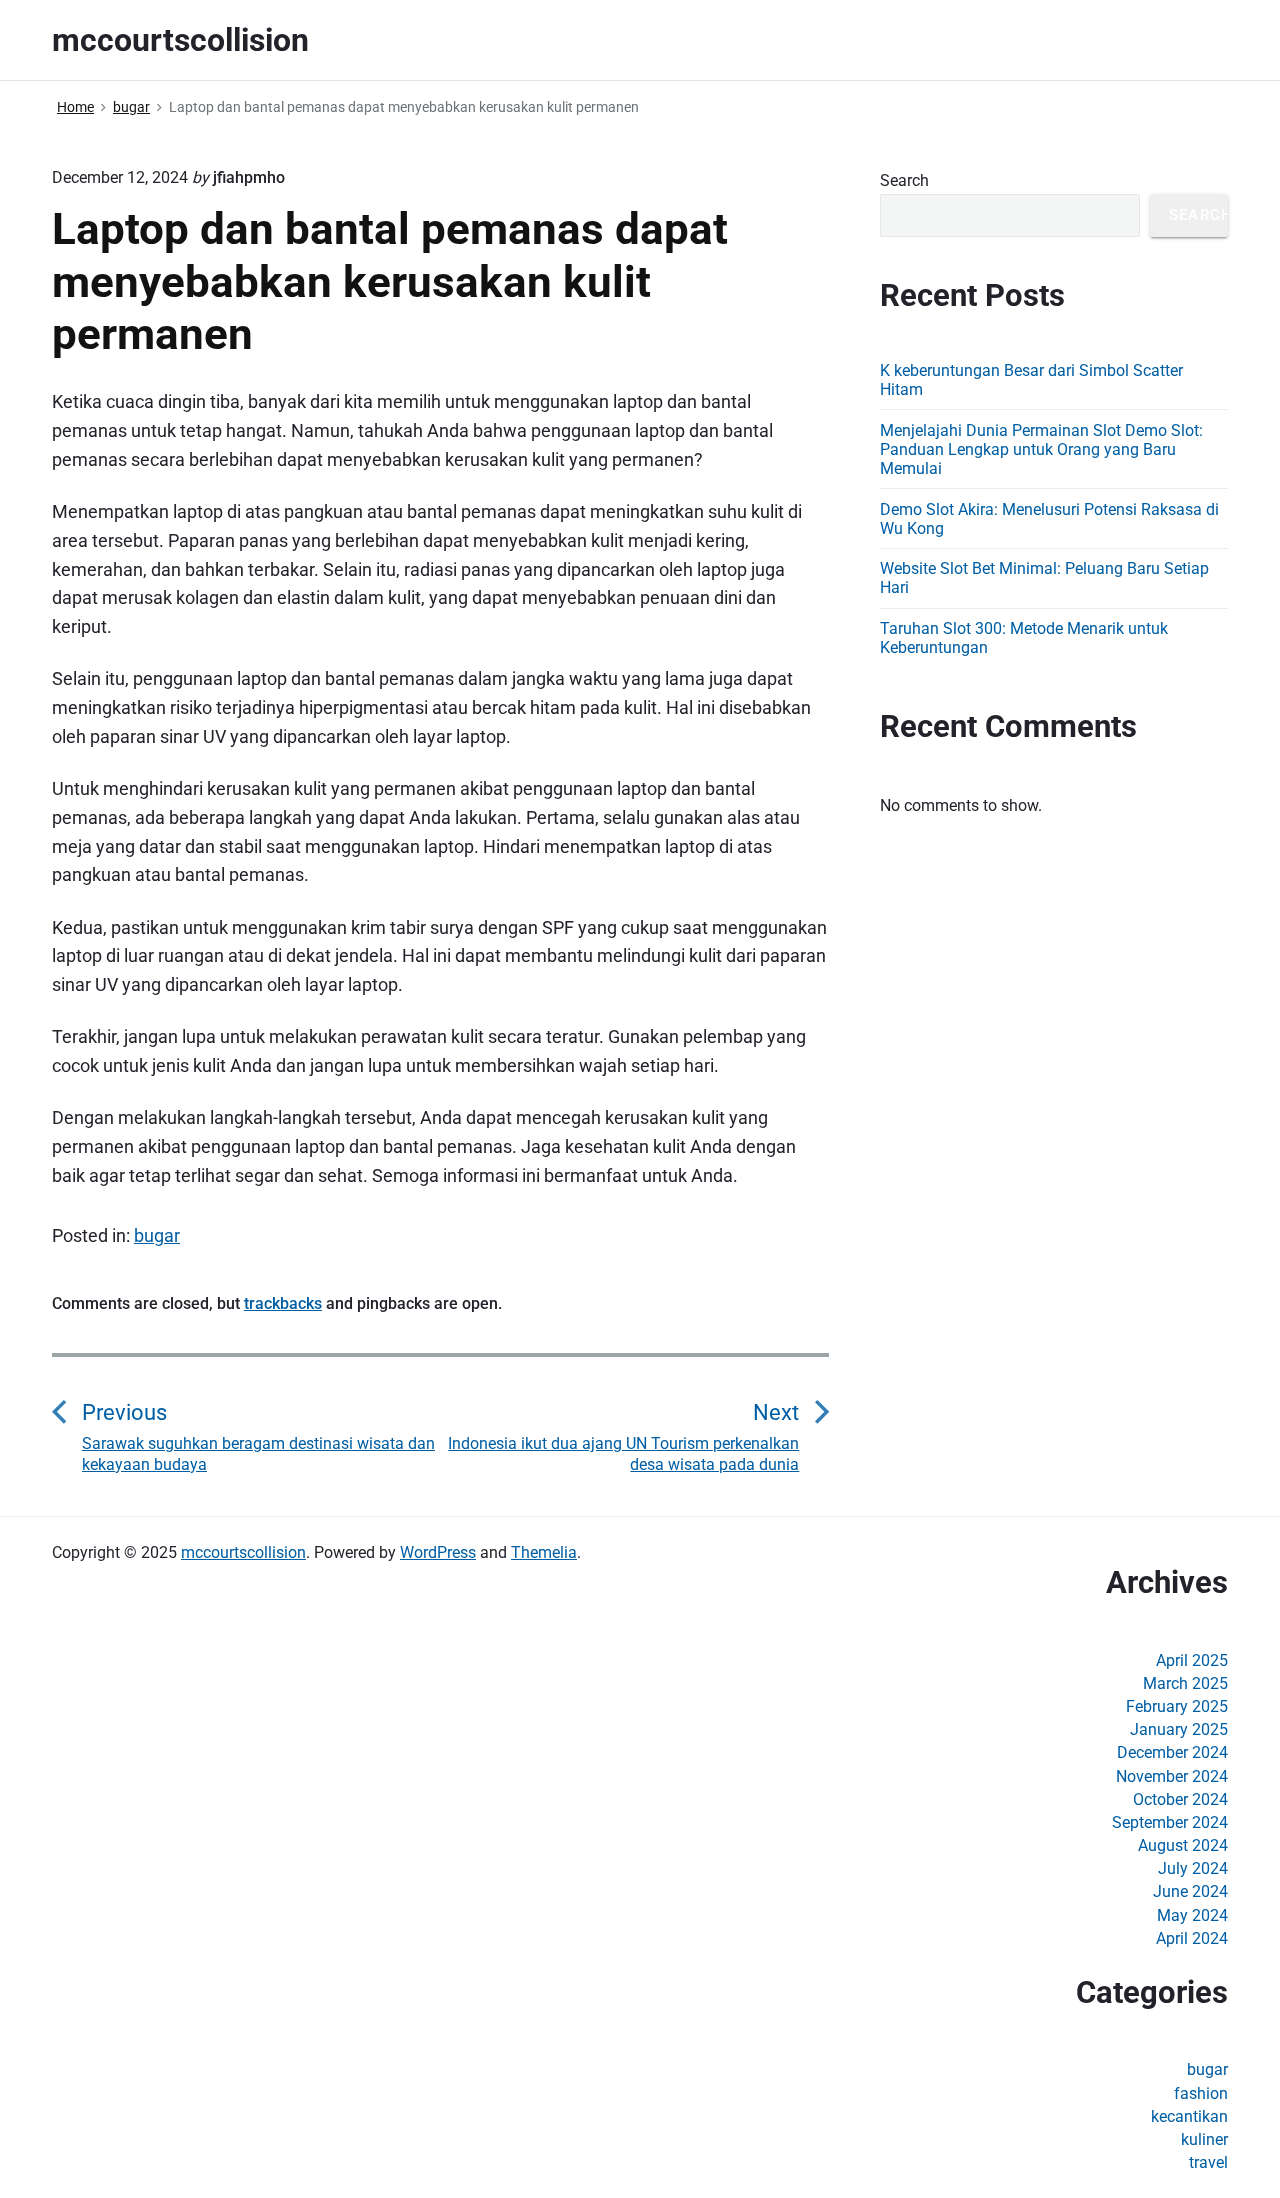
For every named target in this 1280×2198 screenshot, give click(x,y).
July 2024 (1193, 1868)
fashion (1201, 2093)
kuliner (1204, 2139)
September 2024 (1170, 1822)
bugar (157, 1235)
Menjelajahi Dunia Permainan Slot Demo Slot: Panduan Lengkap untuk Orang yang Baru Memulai (1041, 449)
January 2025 (1179, 1729)
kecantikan (1189, 2116)
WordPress (438, 1552)
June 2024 (1190, 1891)
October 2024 (1180, 1799)
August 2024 (1183, 1845)
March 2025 (1185, 1683)
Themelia (544, 1552)
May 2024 (1192, 1915)
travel (1208, 2162)
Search (904, 180)
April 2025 (1192, 1660)
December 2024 (1172, 1752)
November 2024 (1172, 1776)
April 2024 (1192, 1938)
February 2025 (1177, 1706)
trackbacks (283, 1303)
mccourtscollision (243, 1552)
